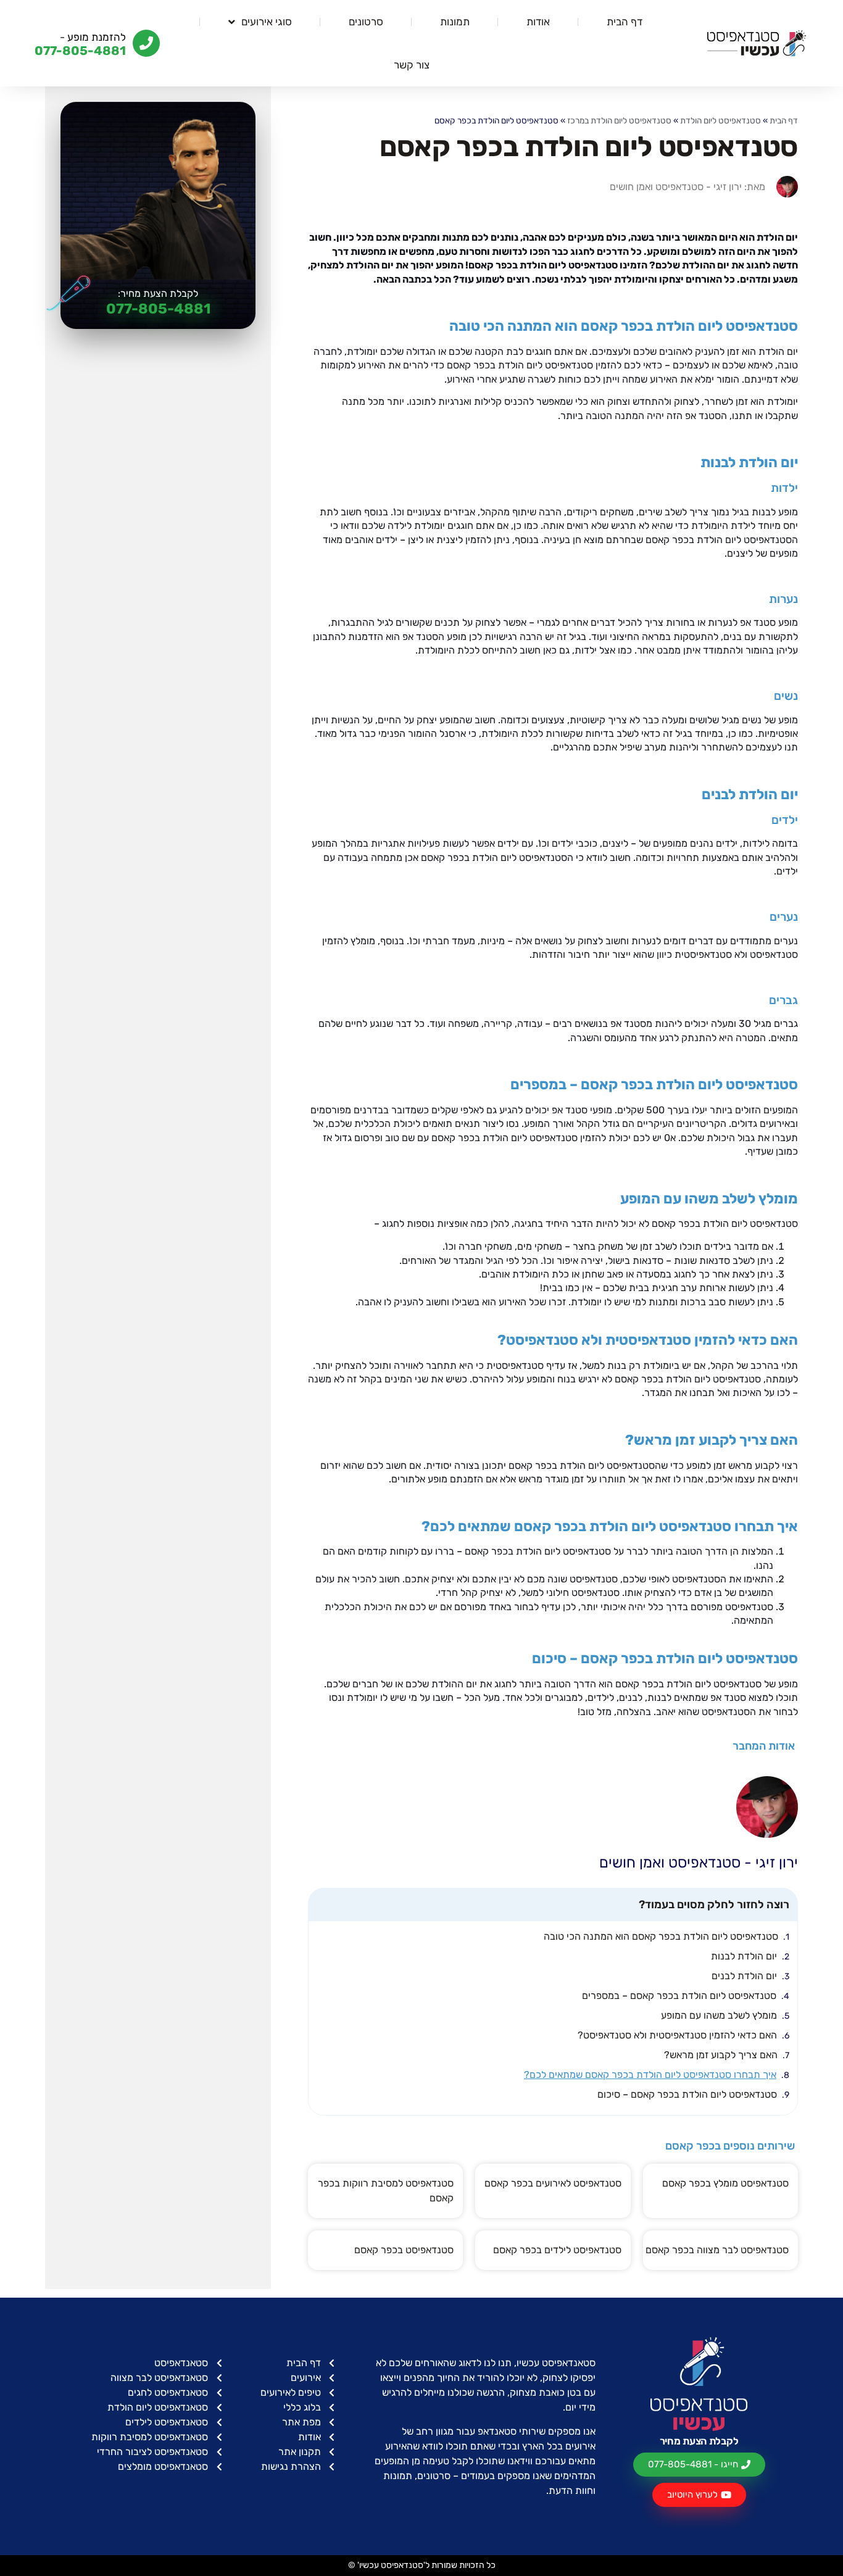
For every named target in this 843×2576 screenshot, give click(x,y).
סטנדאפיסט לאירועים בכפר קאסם (553, 2183)
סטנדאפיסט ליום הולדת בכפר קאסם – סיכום (687, 2094)
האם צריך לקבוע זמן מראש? (721, 2055)
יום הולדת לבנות (744, 1956)
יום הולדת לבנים (744, 1976)
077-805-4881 (158, 309)
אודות (538, 22)
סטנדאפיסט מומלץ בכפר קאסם (725, 2183)
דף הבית (625, 22)
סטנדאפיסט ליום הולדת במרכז (619, 120)
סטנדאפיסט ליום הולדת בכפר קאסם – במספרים (679, 1996)
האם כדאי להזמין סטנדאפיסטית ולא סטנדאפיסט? (677, 2035)
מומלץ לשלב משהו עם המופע (719, 2015)
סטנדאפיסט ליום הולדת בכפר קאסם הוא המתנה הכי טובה (661, 1936)
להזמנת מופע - (93, 37)
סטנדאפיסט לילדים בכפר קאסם (557, 2250)
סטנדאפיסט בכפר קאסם (404, 2250)
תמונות (455, 22)
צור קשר (412, 65)
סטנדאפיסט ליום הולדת (720, 120)
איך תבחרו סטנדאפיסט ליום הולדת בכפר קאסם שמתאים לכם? (650, 2075)
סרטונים (366, 22)
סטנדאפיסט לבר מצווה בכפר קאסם (717, 2250)
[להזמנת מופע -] (146, 43)
